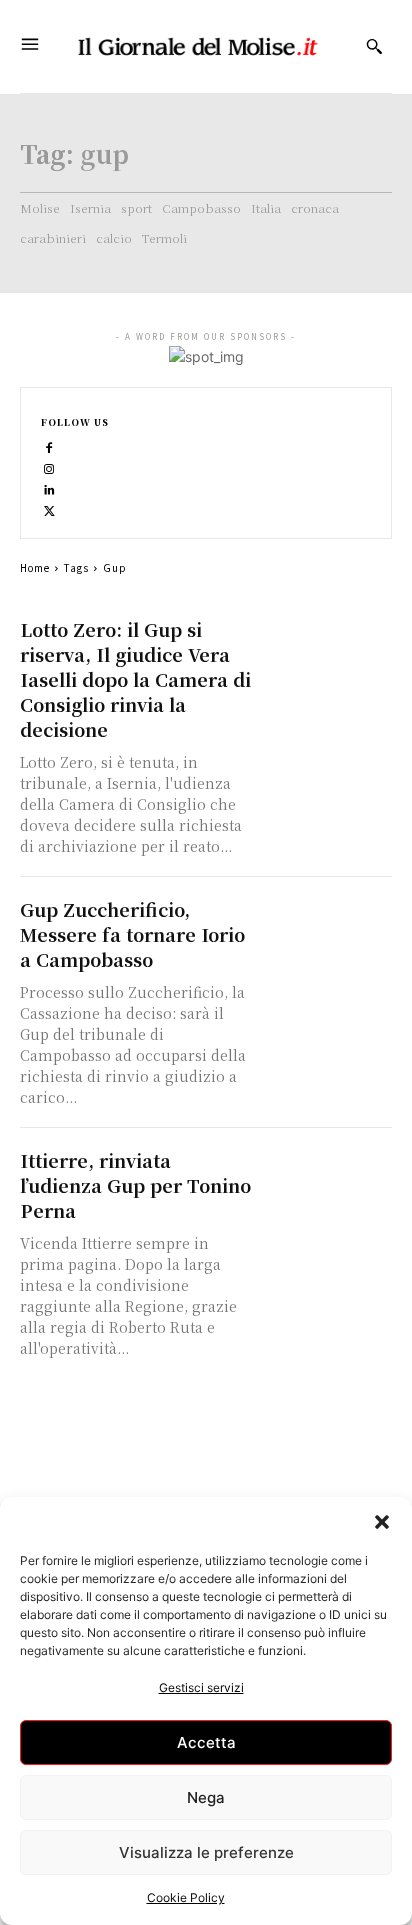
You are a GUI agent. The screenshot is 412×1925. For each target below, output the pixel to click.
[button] (382, 1522)
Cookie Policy (186, 1897)
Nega (206, 1797)
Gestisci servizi (201, 1687)
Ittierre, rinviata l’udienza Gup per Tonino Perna (135, 1185)
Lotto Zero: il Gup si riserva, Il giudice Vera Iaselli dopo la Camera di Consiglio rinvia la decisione (135, 679)
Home (35, 567)
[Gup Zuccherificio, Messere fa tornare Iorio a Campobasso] (327, 929)
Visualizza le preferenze (206, 1852)
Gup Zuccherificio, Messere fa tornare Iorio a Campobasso (132, 934)
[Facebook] (49, 446)
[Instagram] (49, 467)
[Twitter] (49, 509)
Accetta (206, 1742)
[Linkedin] (49, 488)
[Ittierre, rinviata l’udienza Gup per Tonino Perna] (327, 1180)
